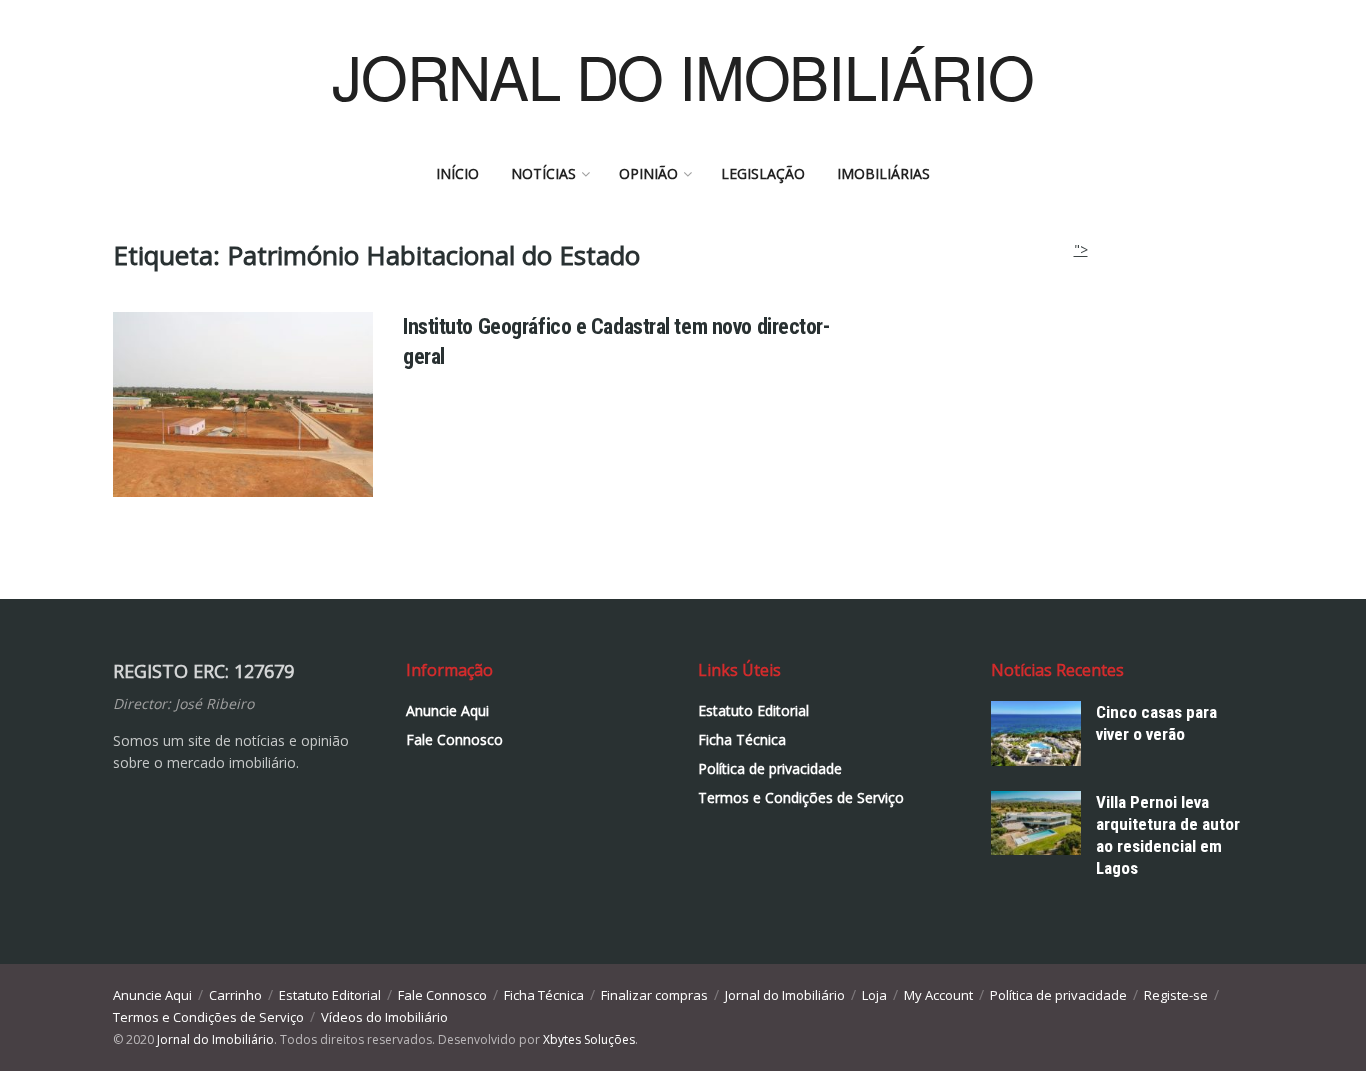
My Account (938, 995)
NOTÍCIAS (543, 173)
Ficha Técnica (742, 739)
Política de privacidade (770, 768)
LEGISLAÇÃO (763, 173)
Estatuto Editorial (753, 710)
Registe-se (1176, 995)
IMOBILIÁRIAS (883, 173)
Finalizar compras (654, 995)
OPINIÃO (648, 173)
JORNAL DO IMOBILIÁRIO (683, 75)
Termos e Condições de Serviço (801, 797)
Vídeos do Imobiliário (384, 1017)
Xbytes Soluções (589, 1039)
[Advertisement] (1081, 386)
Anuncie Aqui (447, 710)
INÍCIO (457, 173)
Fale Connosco (454, 739)
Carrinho (235, 995)
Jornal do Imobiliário (785, 995)
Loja (874, 995)
